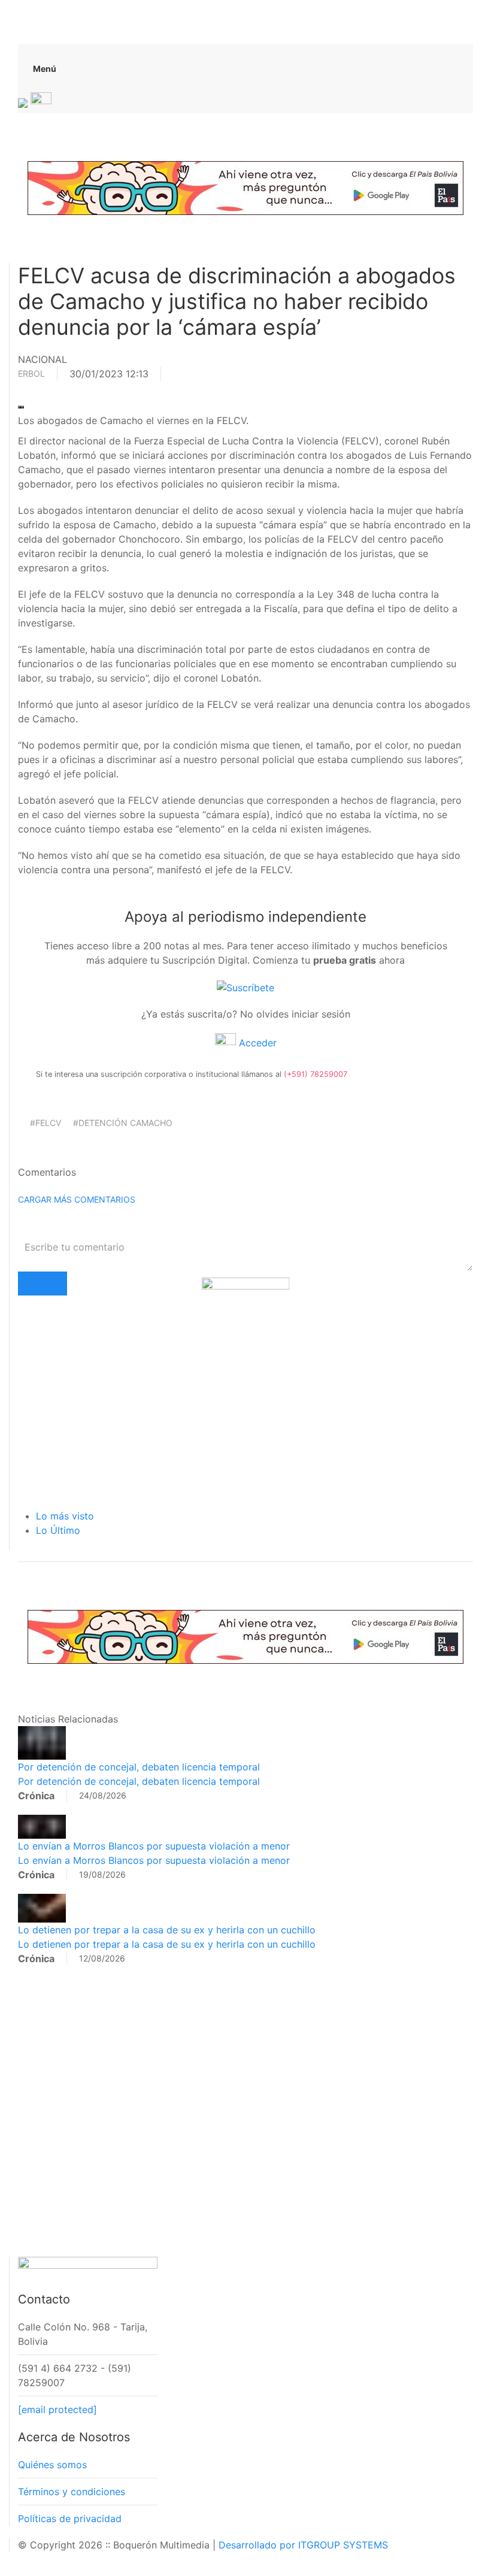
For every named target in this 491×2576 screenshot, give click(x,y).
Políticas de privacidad (70, 2519)
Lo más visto (65, 1516)
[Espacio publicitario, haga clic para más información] (245, 187)
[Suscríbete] (245, 986)
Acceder (256, 1043)
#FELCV (46, 1123)
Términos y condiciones (72, 2492)
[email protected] (57, 2409)
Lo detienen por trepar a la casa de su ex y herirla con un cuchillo (167, 1930)
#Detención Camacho (123, 1123)
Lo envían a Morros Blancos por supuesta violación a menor (154, 1846)
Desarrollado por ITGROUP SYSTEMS (303, 2545)
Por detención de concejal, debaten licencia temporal (139, 1767)
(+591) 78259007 (316, 1074)
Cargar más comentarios (77, 1199)
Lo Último (58, 1530)
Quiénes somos (52, 2465)
